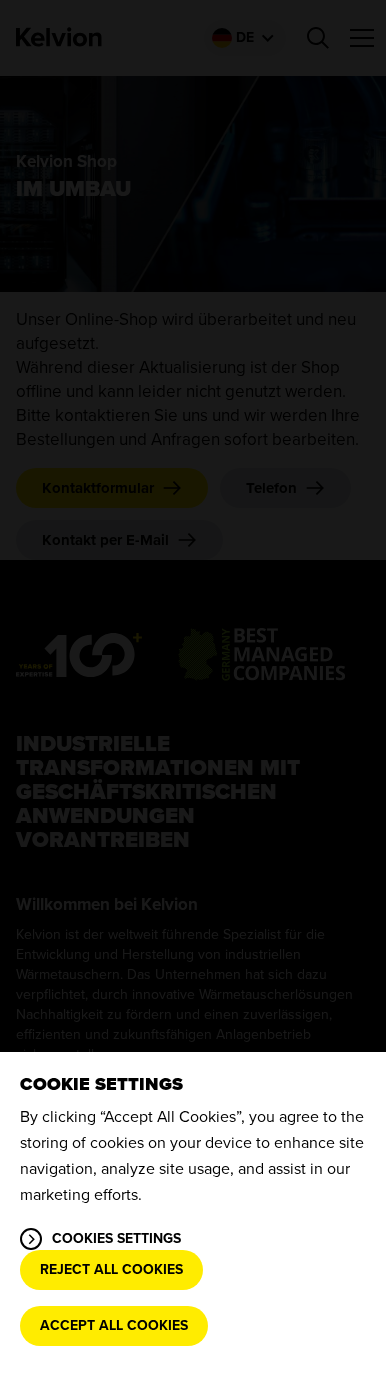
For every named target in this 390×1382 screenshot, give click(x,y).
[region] (195, 1217)
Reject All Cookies (111, 1269)
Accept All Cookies (114, 1325)
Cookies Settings (116, 1238)
